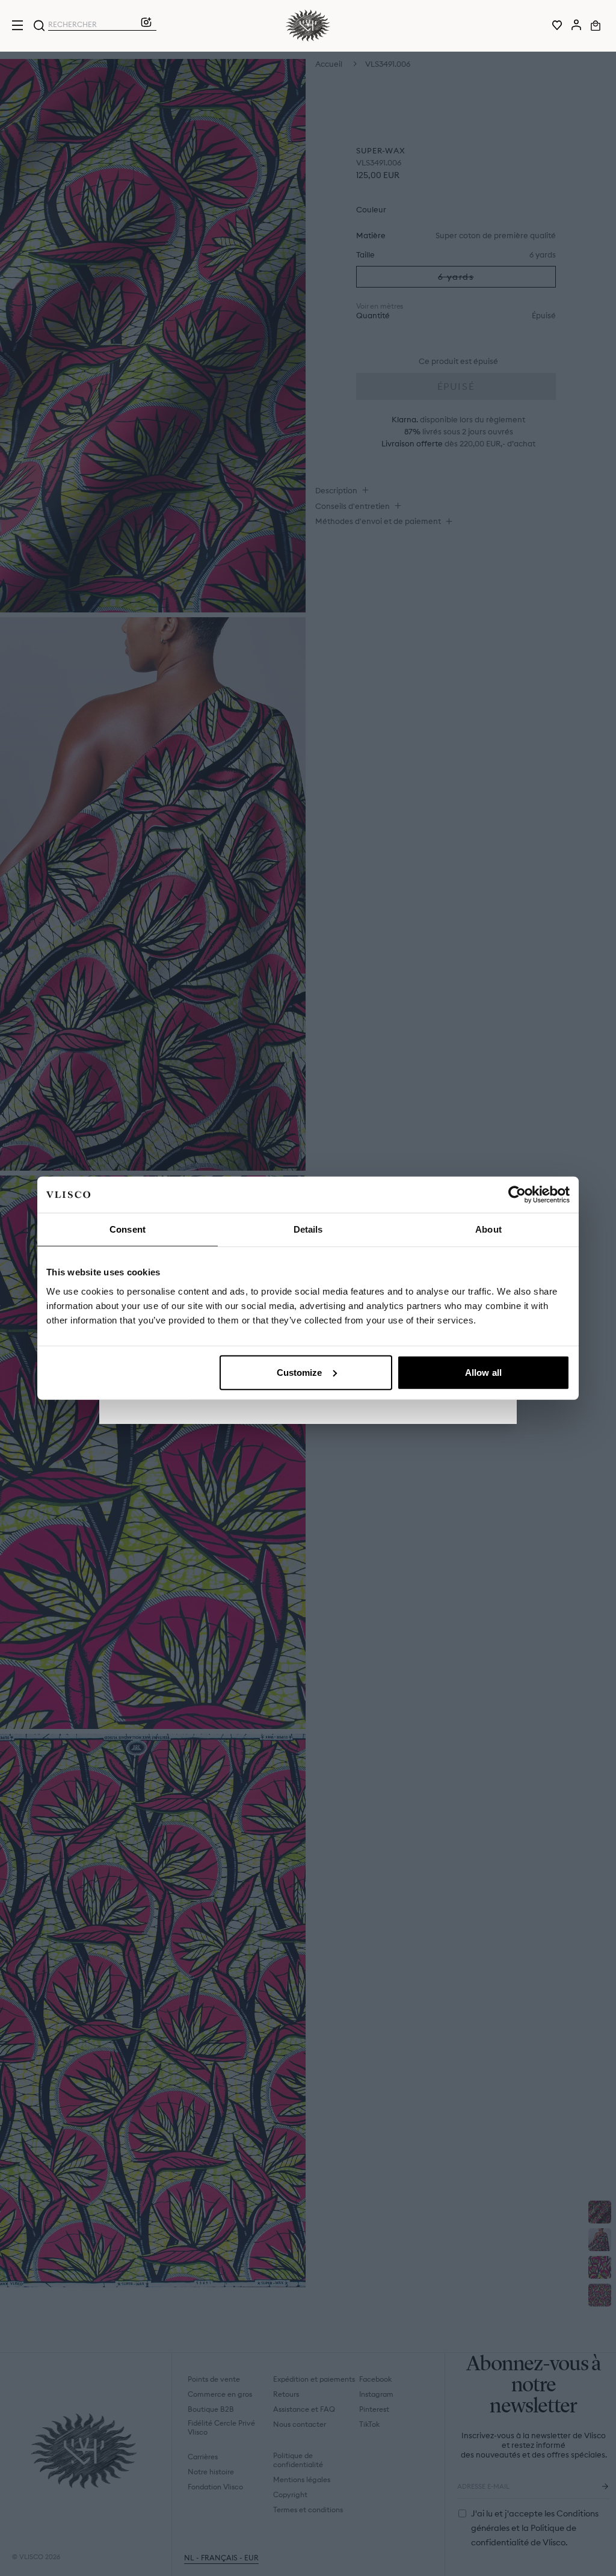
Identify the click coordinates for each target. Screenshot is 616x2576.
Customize (300, 1372)
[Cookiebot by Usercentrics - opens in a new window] (517, 1195)
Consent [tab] (128, 1229)
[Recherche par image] (146, 25)
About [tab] (488, 1229)
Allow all (483, 1372)
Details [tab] (308, 1229)
